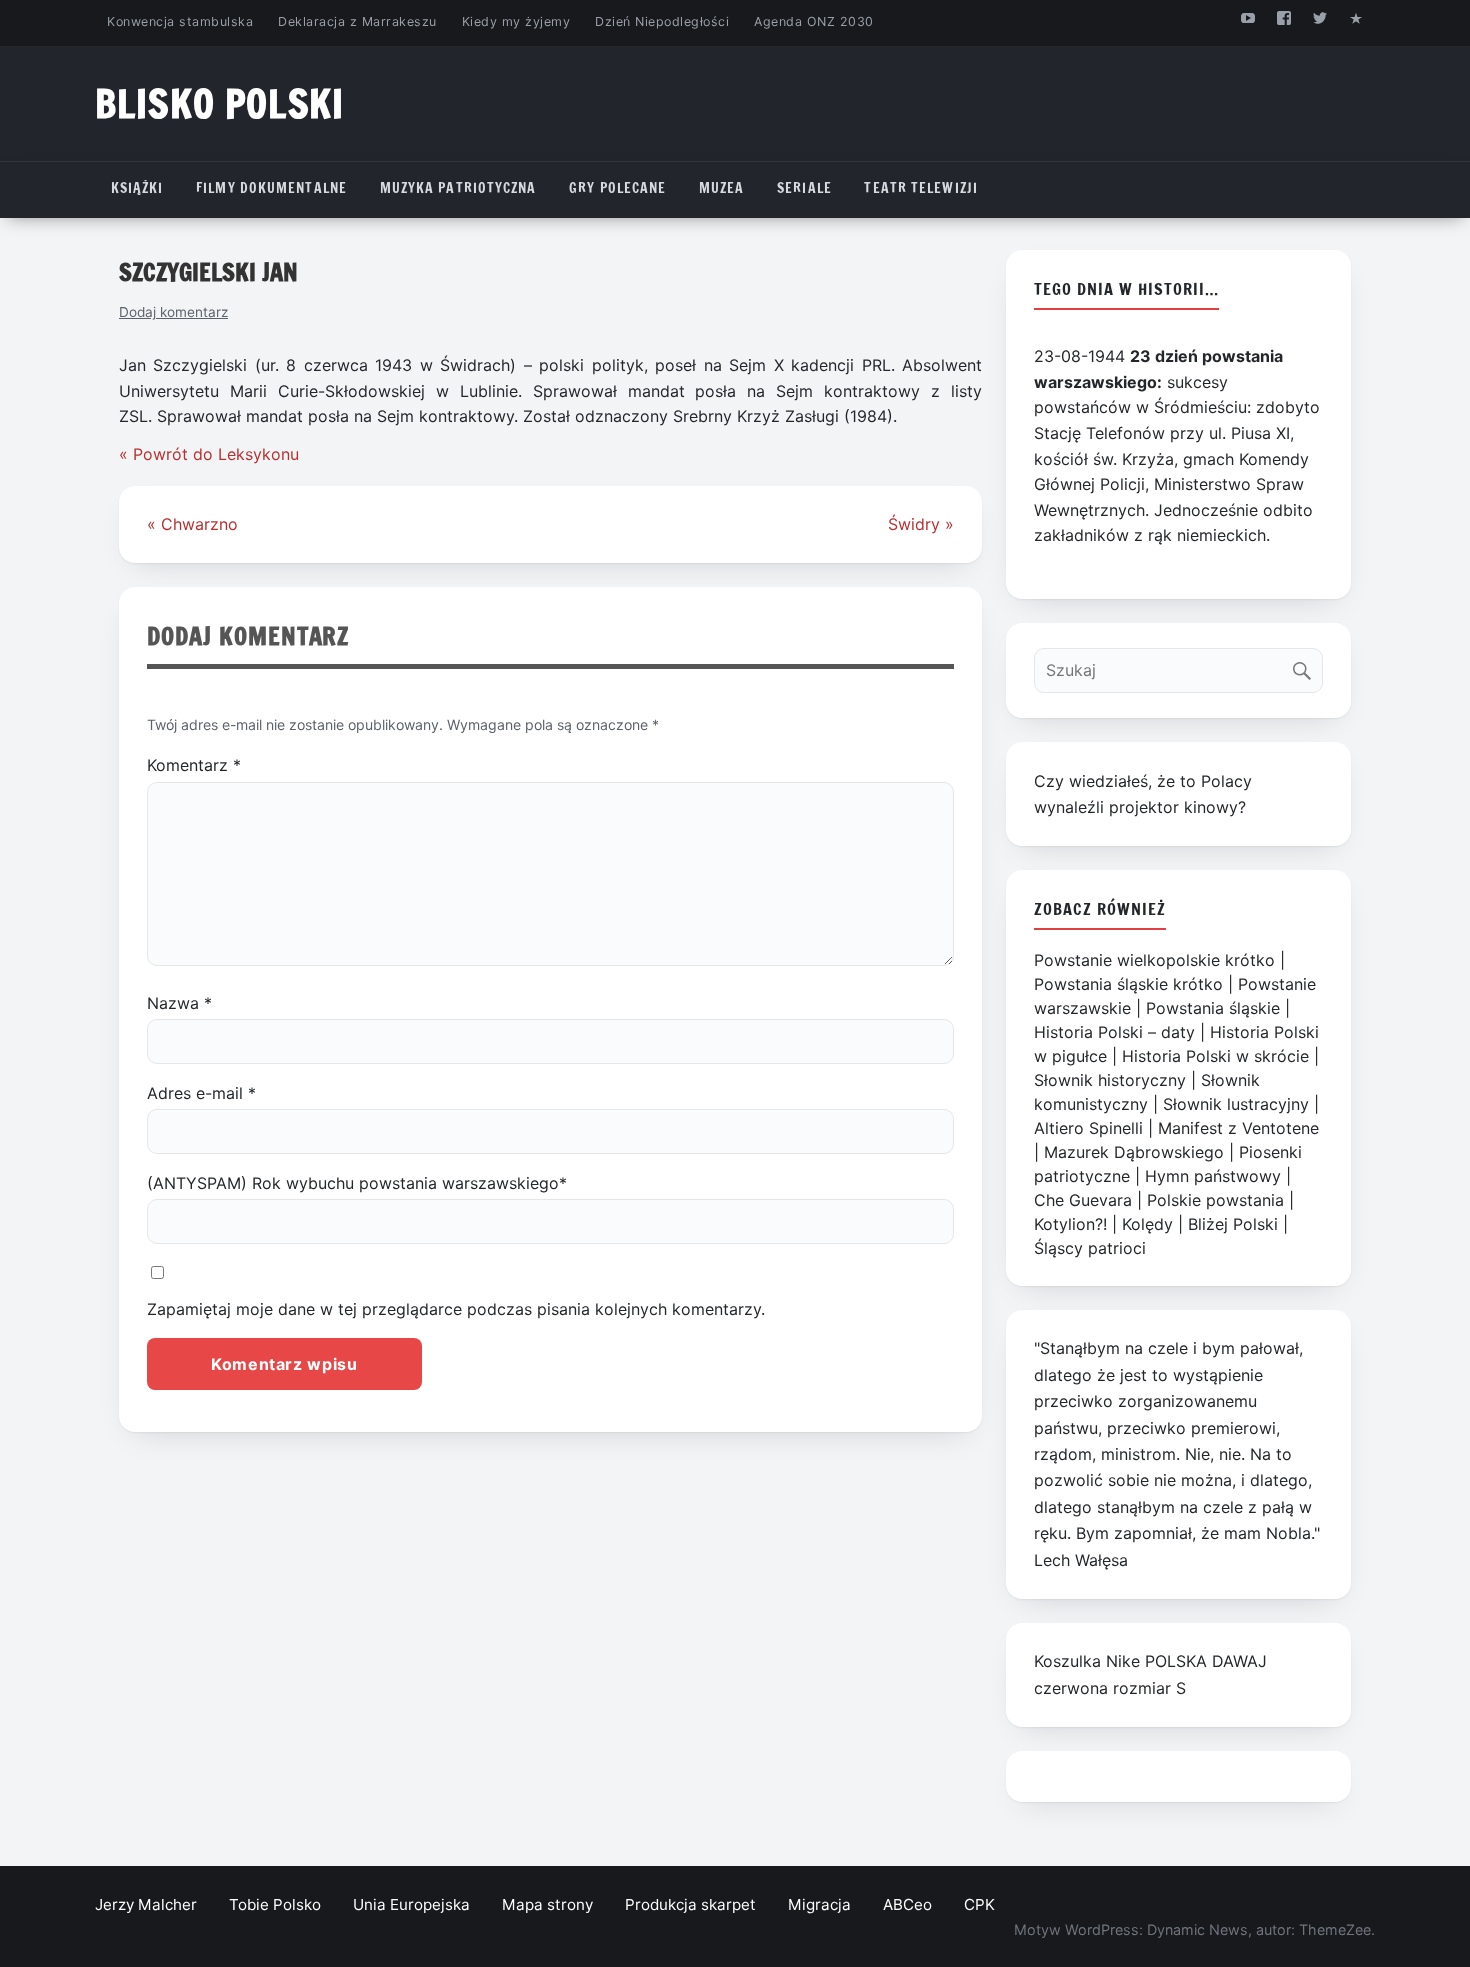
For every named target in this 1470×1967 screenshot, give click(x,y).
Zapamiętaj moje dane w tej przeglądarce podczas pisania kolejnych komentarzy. (456, 1309)
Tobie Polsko (275, 1904)
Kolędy (1147, 1224)
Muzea (722, 188)
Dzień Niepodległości (662, 21)
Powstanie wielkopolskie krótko (1154, 960)
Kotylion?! (1070, 1224)
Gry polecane (617, 188)
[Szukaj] (1306, 665)
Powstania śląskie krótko (1128, 984)
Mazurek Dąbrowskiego (1134, 1152)
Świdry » (921, 524)
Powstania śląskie (1213, 1008)
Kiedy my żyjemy (516, 21)
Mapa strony (547, 1904)
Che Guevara (1083, 1200)
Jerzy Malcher (146, 1904)
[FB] (1283, 17)
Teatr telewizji (921, 188)
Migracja (819, 1904)
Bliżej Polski (1233, 1224)
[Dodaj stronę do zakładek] (1356, 17)
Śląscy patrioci (1090, 1248)
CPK (979, 1904)
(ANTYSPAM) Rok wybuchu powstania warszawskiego (357, 1183)
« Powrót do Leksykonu (209, 454)
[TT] (1320, 17)
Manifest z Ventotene (1238, 1128)
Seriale (804, 188)
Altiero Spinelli (1088, 1128)
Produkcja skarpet (690, 1904)
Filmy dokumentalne (271, 188)
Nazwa (179, 1003)
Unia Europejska (411, 1904)
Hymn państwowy (1213, 1176)
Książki (137, 188)
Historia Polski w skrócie (1215, 1056)
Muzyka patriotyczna (458, 188)
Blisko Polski (219, 103)
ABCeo (907, 1904)
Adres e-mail (201, 1093)
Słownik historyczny (1110, 1080)
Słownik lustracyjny (1236, 1104)
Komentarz (194, 765)
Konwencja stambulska (180, 21)
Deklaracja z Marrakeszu (357, 21)
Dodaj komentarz (173, 312)
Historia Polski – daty (1114, 1032)
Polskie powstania (1215, 1200)
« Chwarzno (192, 524)
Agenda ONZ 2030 (814, 21)
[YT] (1247, 17)
